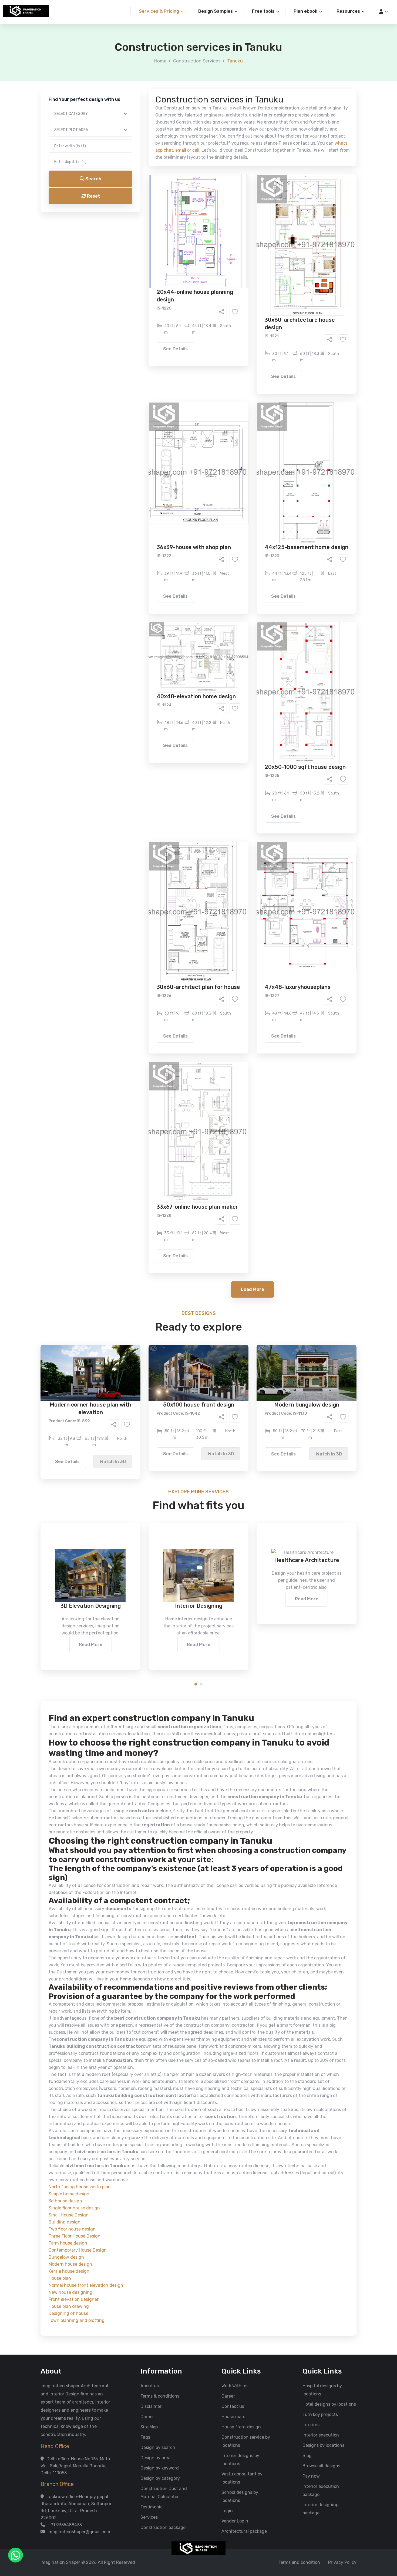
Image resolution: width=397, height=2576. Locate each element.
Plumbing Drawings (150, 223)
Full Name (134, 64)
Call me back (243, 306)
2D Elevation (143, 215)
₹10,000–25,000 (190, 268)
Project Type (137, 150)
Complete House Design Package (216, 223)
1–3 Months (212, 245)
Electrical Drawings (239, 215)
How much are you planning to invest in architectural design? (186, 258)
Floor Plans (142, 207)
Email (130, 121)
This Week (140, 245)
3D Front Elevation (185, 207)
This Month (175, 245)
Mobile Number (139, 92)
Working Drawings (187, 215)
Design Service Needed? (149, 197)
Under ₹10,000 (145, 268)
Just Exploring (252, 245)
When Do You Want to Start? (152, 236)
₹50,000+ (140, 276)
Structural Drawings (239, 207)
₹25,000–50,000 (238, 268)
